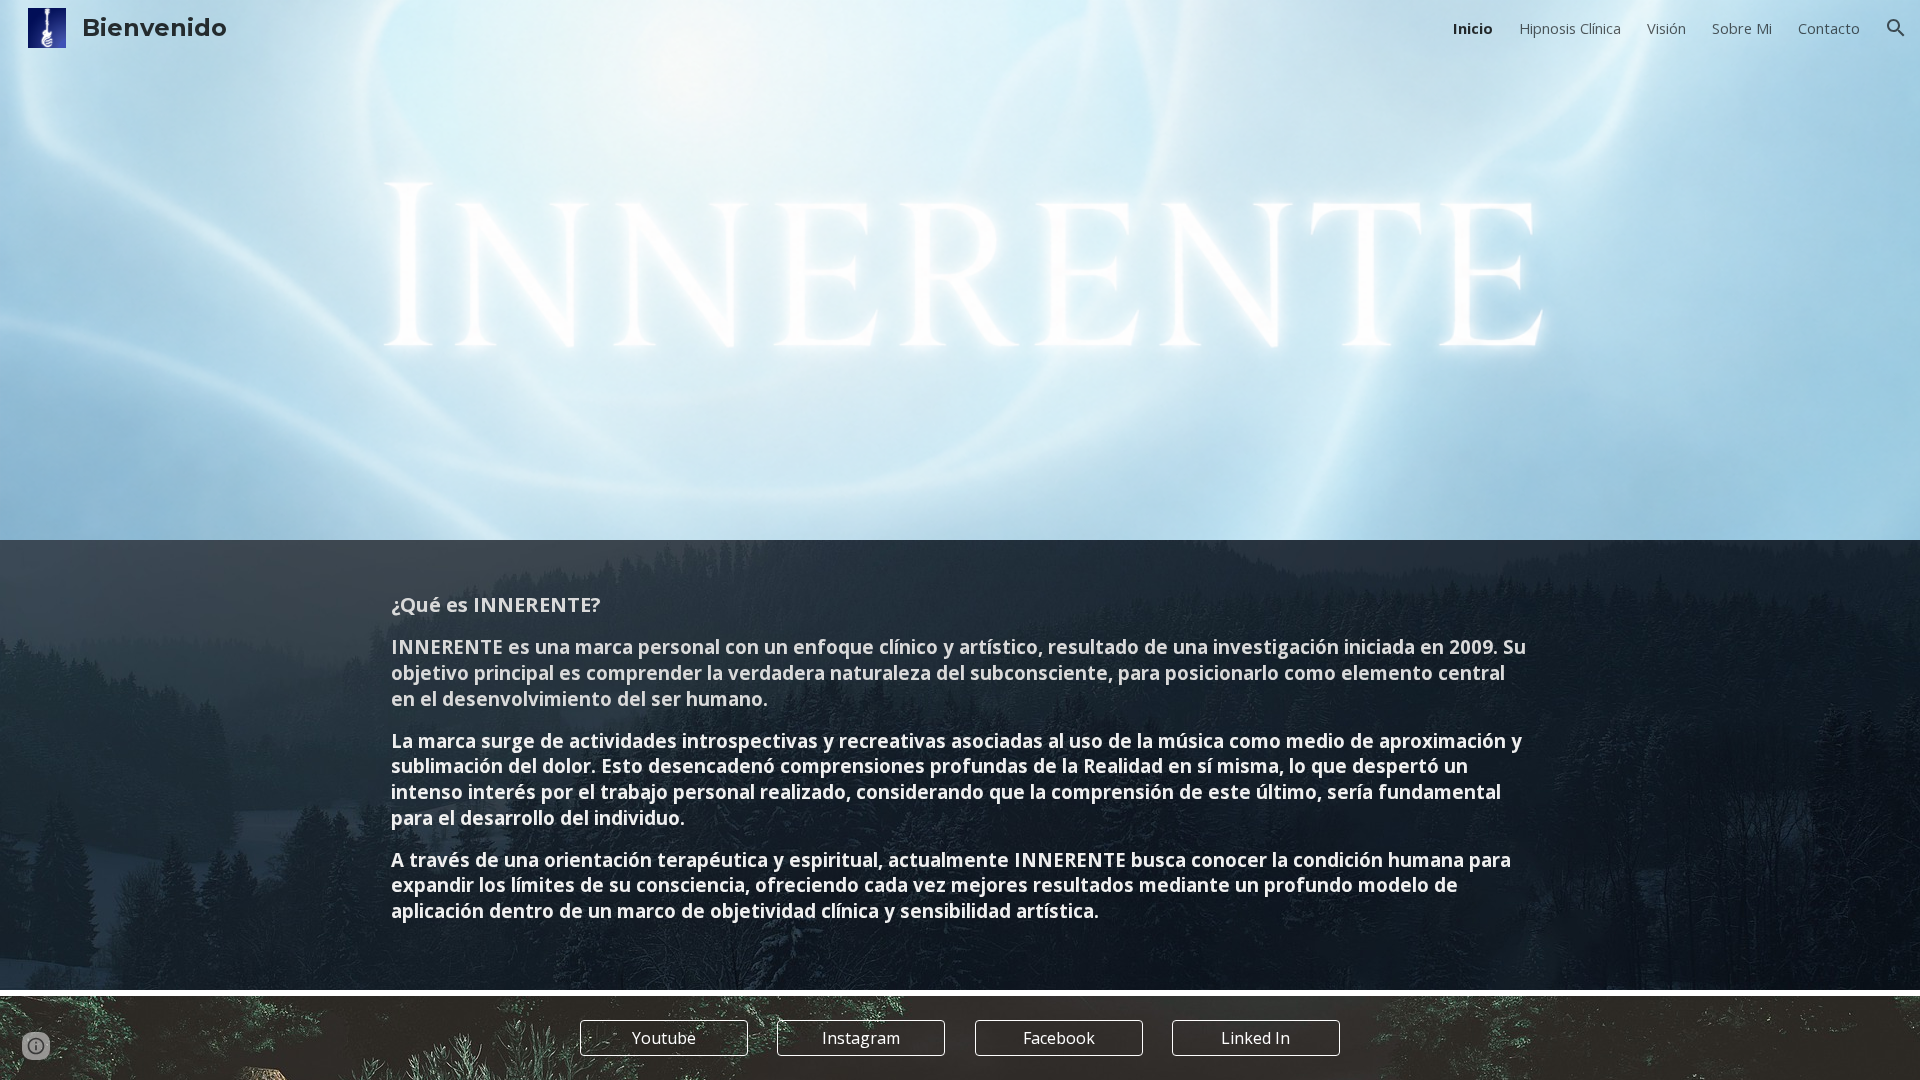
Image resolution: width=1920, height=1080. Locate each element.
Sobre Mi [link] (1742, 28)
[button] (1896, 28)
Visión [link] (1666, 28)
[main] (960, 765)
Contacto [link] (1829, 28)
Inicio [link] (1473, 28)
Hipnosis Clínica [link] (1570, 28)
